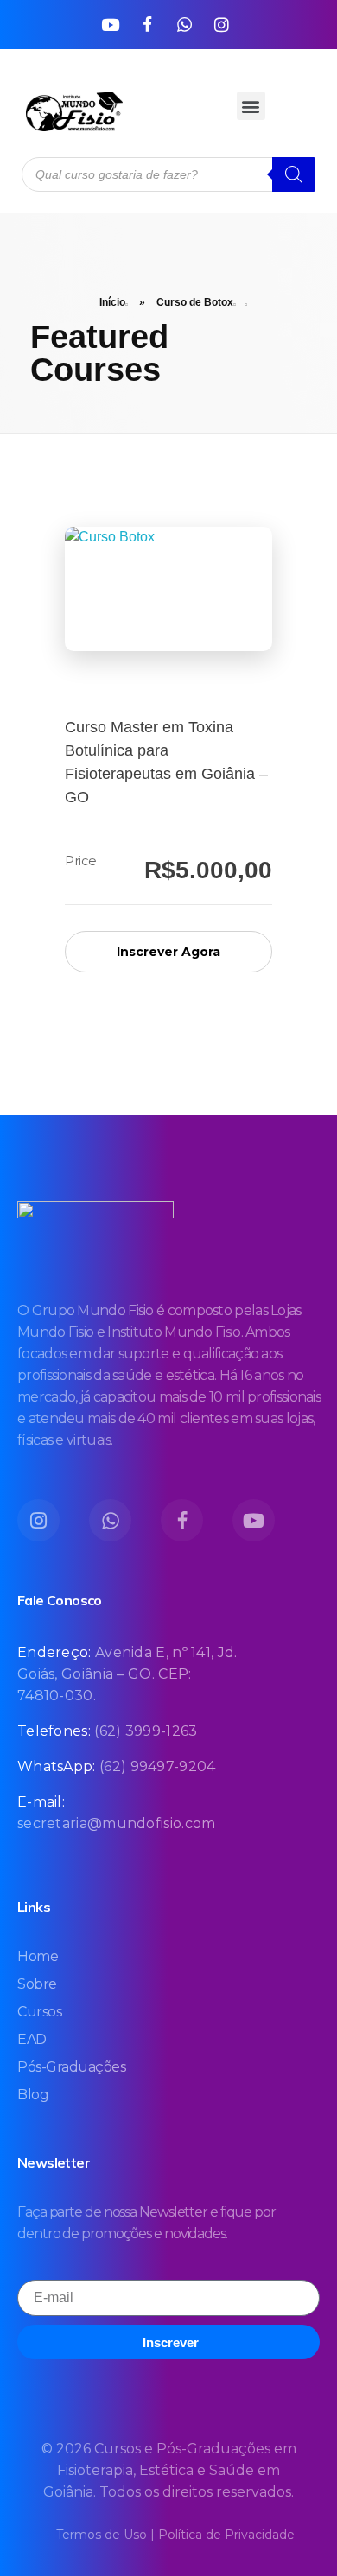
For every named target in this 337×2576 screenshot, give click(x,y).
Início (112, 302)
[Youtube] (110, 24)
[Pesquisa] (294, 174)
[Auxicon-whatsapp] (184, 24)
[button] (251, 106)
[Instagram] (221, 24)
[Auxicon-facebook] (147, 24)
